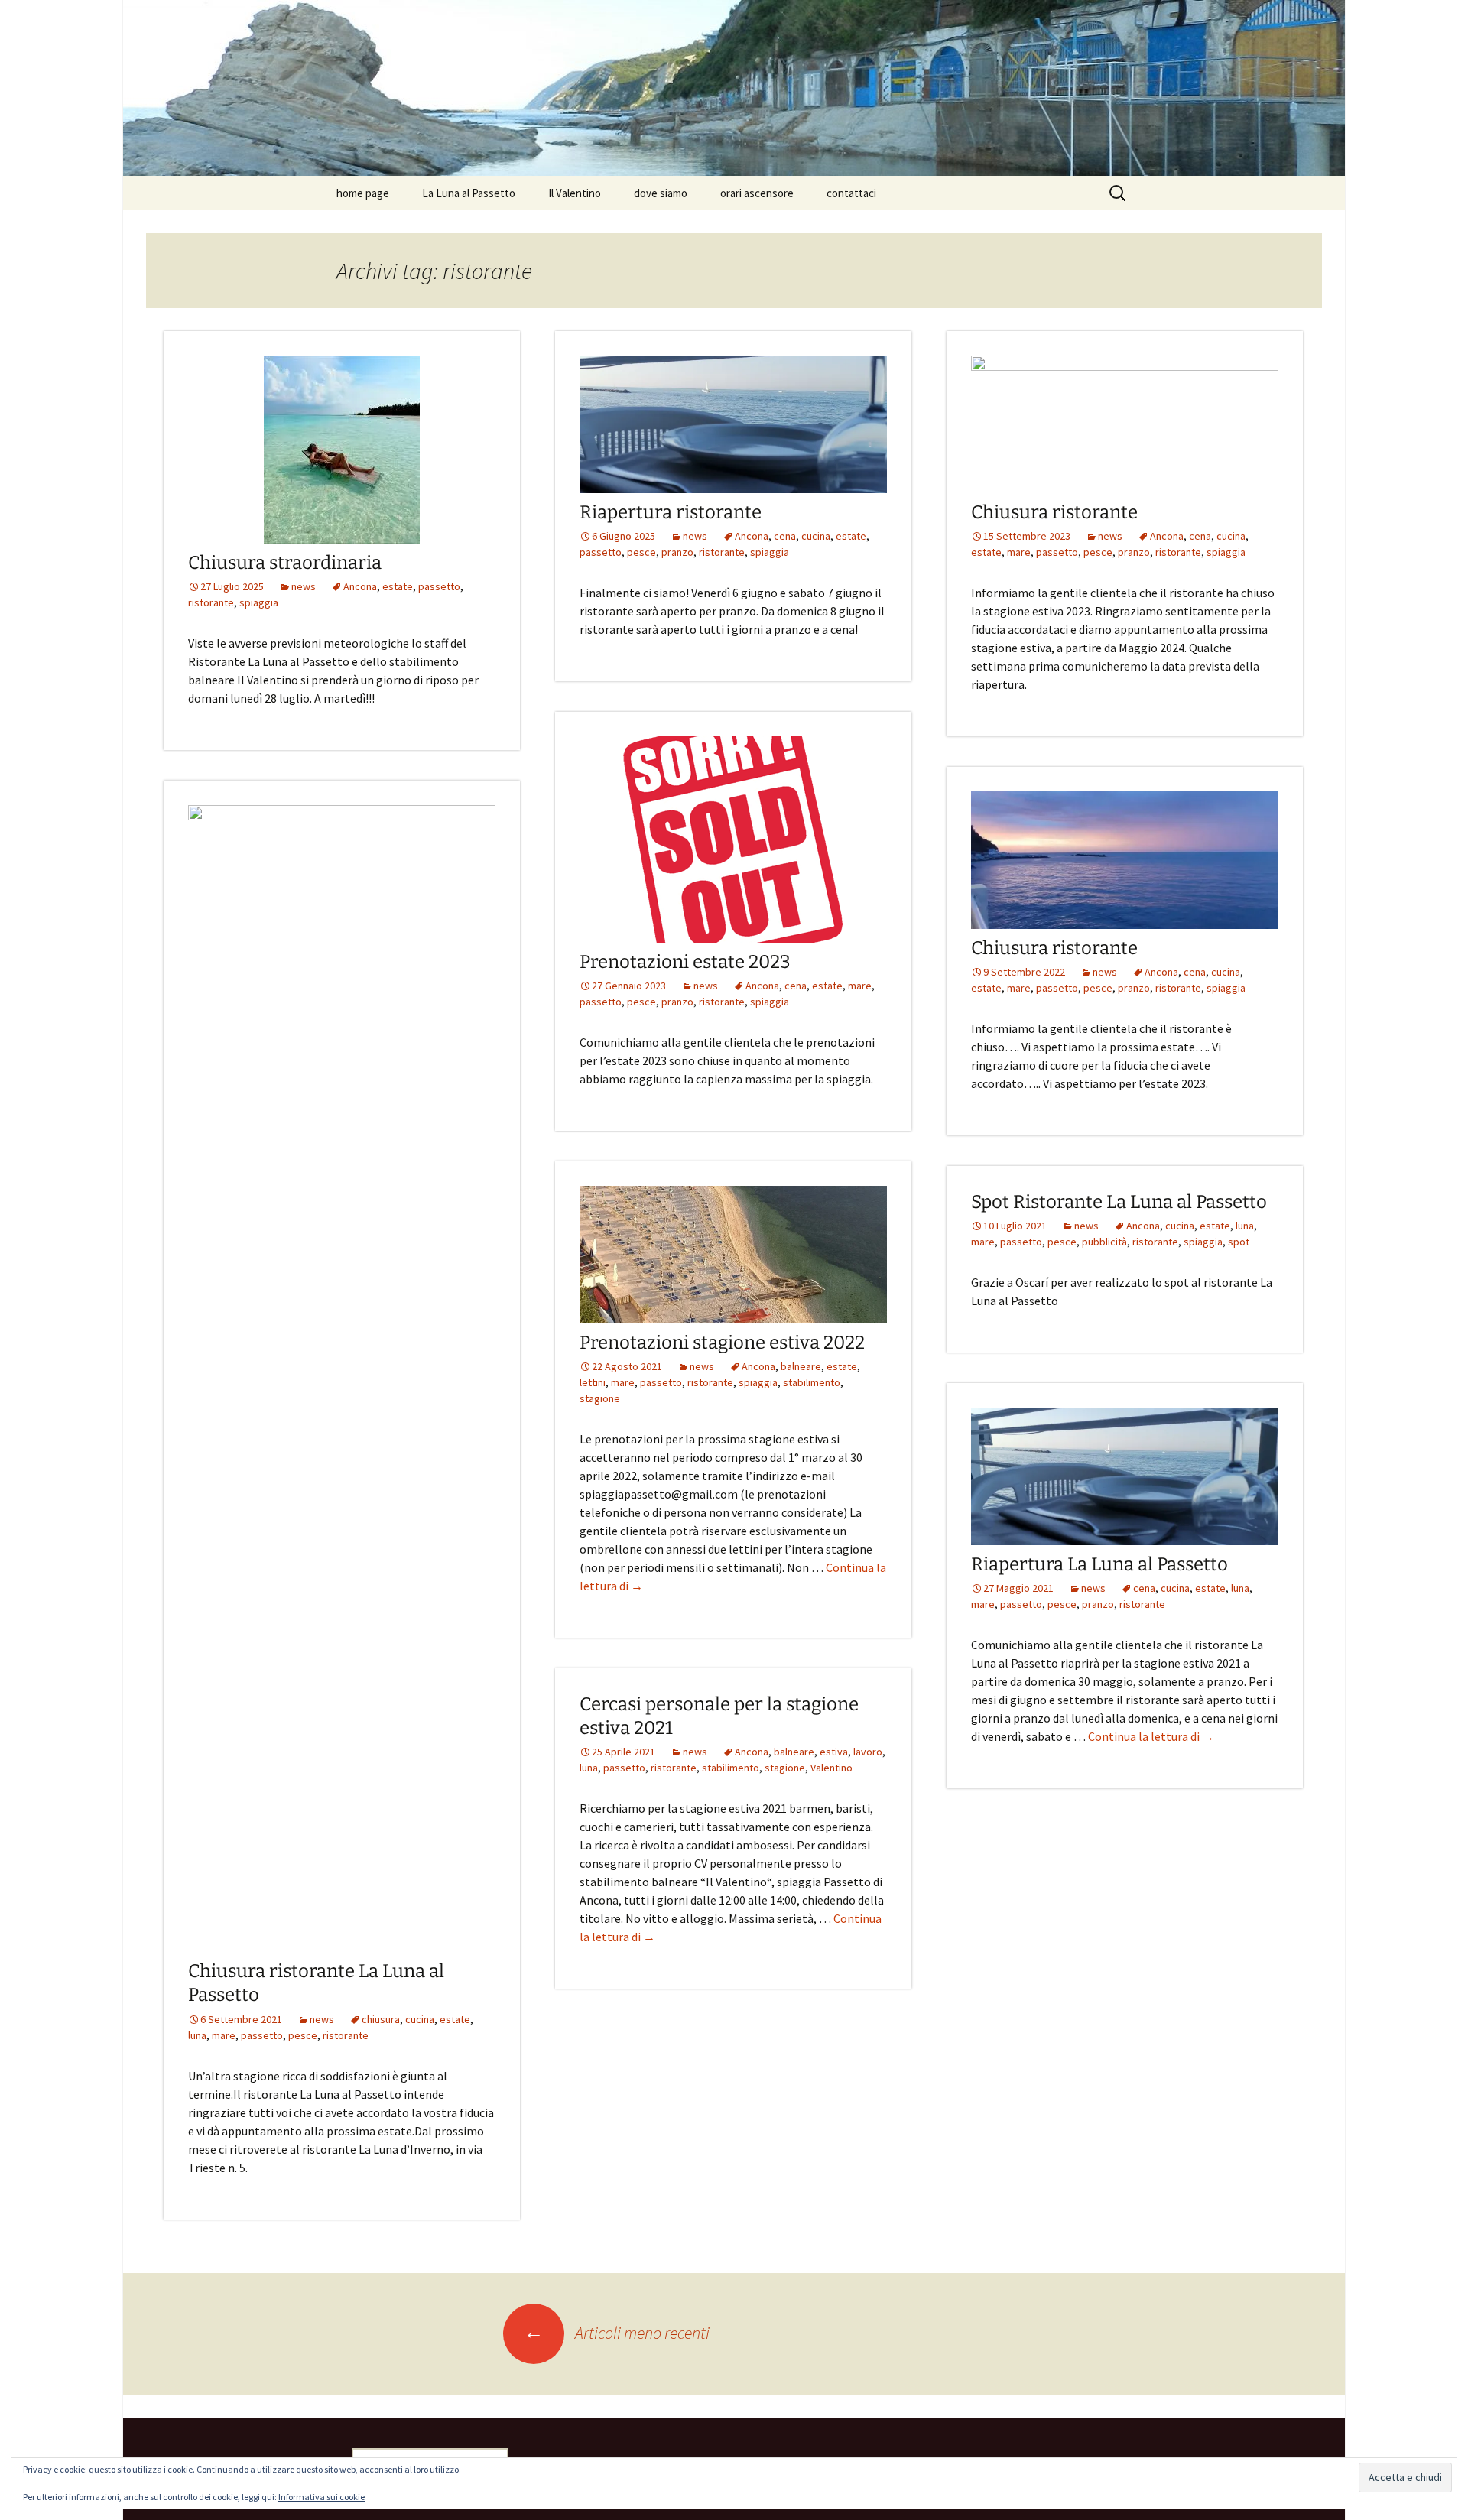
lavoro (868, 1752)
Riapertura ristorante (671, 512)
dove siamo (661, 193)
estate (398, 586)
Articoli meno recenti (617, 2333)
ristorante (211, 602)
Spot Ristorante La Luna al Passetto (1119, 1202)
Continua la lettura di (1151, 1736)
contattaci (851, 193)
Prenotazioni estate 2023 (685, 962)
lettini (593, 1382)
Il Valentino (575, 193)
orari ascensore (757, 193)
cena (785, 536)
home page (363, 193)
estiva (834, 1752)
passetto (439, 586)
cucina (816, 536)
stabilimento (812, 1382)
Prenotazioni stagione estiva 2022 (722, 1343)
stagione (600, 1398)
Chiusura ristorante (1054, 512)
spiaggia (259, 602)
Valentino (831, 1768)
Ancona (360, 586)
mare (1019, 552)
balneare (801, 1366)
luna (197, 2035)
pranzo (677, 552)
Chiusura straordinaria (285, 563)
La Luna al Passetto (469, 193)
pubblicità (1104, 1242)
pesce (641, 552)
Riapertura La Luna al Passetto (1099, 1564)
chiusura (381, 2019)
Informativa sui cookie (322, 2497)
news (304, 586)
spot (1239, 1242)
